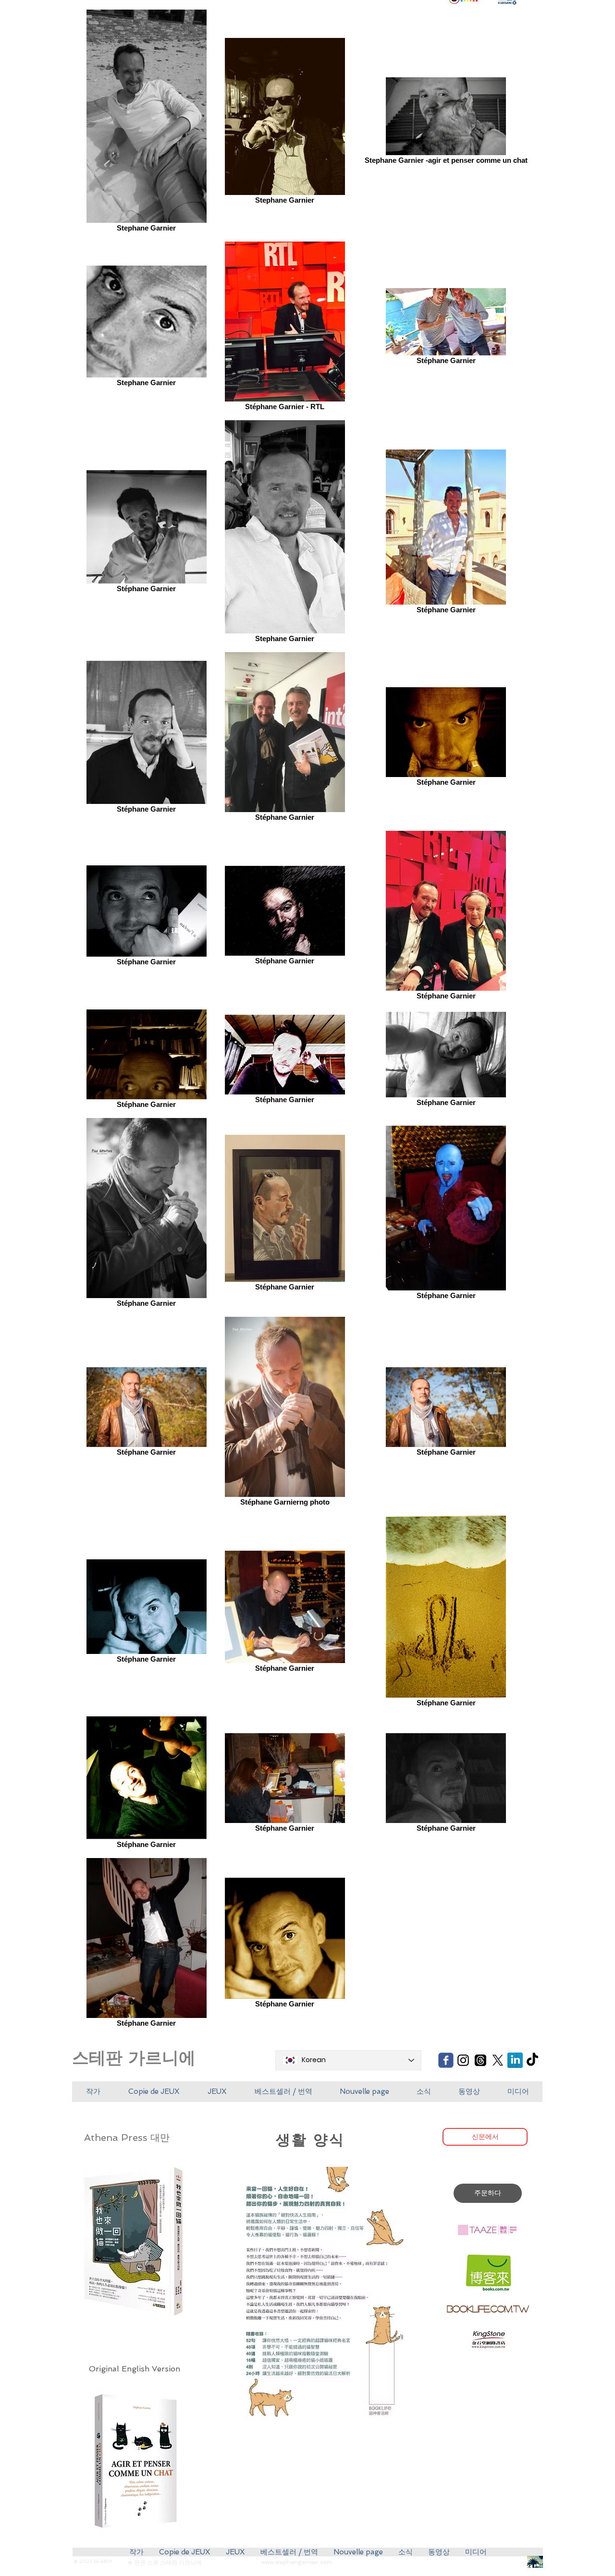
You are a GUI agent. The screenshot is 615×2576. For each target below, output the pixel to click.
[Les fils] (480, 2060)
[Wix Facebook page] (446, 2060)
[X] (498, 2060)
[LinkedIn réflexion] (515, 2060)
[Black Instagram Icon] (463, 2060)
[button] (154, 2092)
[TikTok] (532, 2060)
